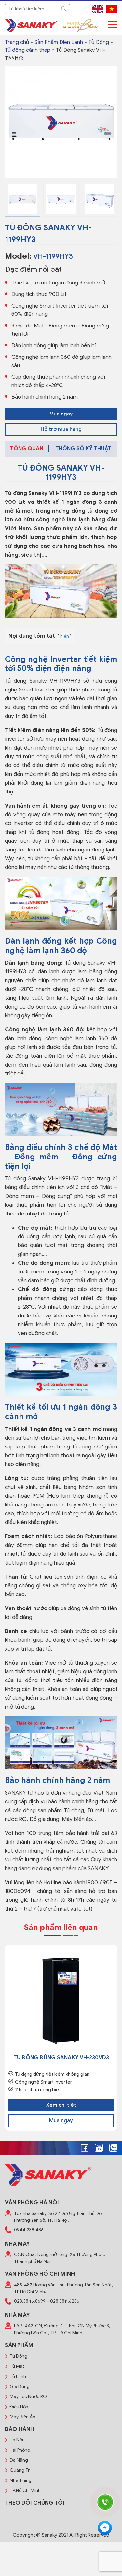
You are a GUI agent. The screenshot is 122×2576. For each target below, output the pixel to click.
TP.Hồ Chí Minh (25, 2490)
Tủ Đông (99, 42)
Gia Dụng (20, 2387)
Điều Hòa (19, 2407)
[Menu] (112, 25)
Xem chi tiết (61, 2105)
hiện (65, 636)
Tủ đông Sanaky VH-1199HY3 (43, 493)
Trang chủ (17, 42)
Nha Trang (21, 2480)
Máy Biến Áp (22, 2417)
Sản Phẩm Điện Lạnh (59, 42)
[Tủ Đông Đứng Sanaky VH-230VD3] (61, 2001)
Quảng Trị (20, 2470)
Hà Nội (16, 2440)
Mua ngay (61, 414)
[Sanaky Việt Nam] (31, 25)
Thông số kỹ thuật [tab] (83, 449)
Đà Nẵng (19, 2460)
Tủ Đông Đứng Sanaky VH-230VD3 (61, 2058)
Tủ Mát (17, 2366)
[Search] (63, 9)
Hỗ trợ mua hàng (61, 429)
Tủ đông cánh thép (28, 50)
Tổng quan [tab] (27, 449)
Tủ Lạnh (18, 2376)
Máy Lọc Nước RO (28, 2397)
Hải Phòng (20, 2450)
